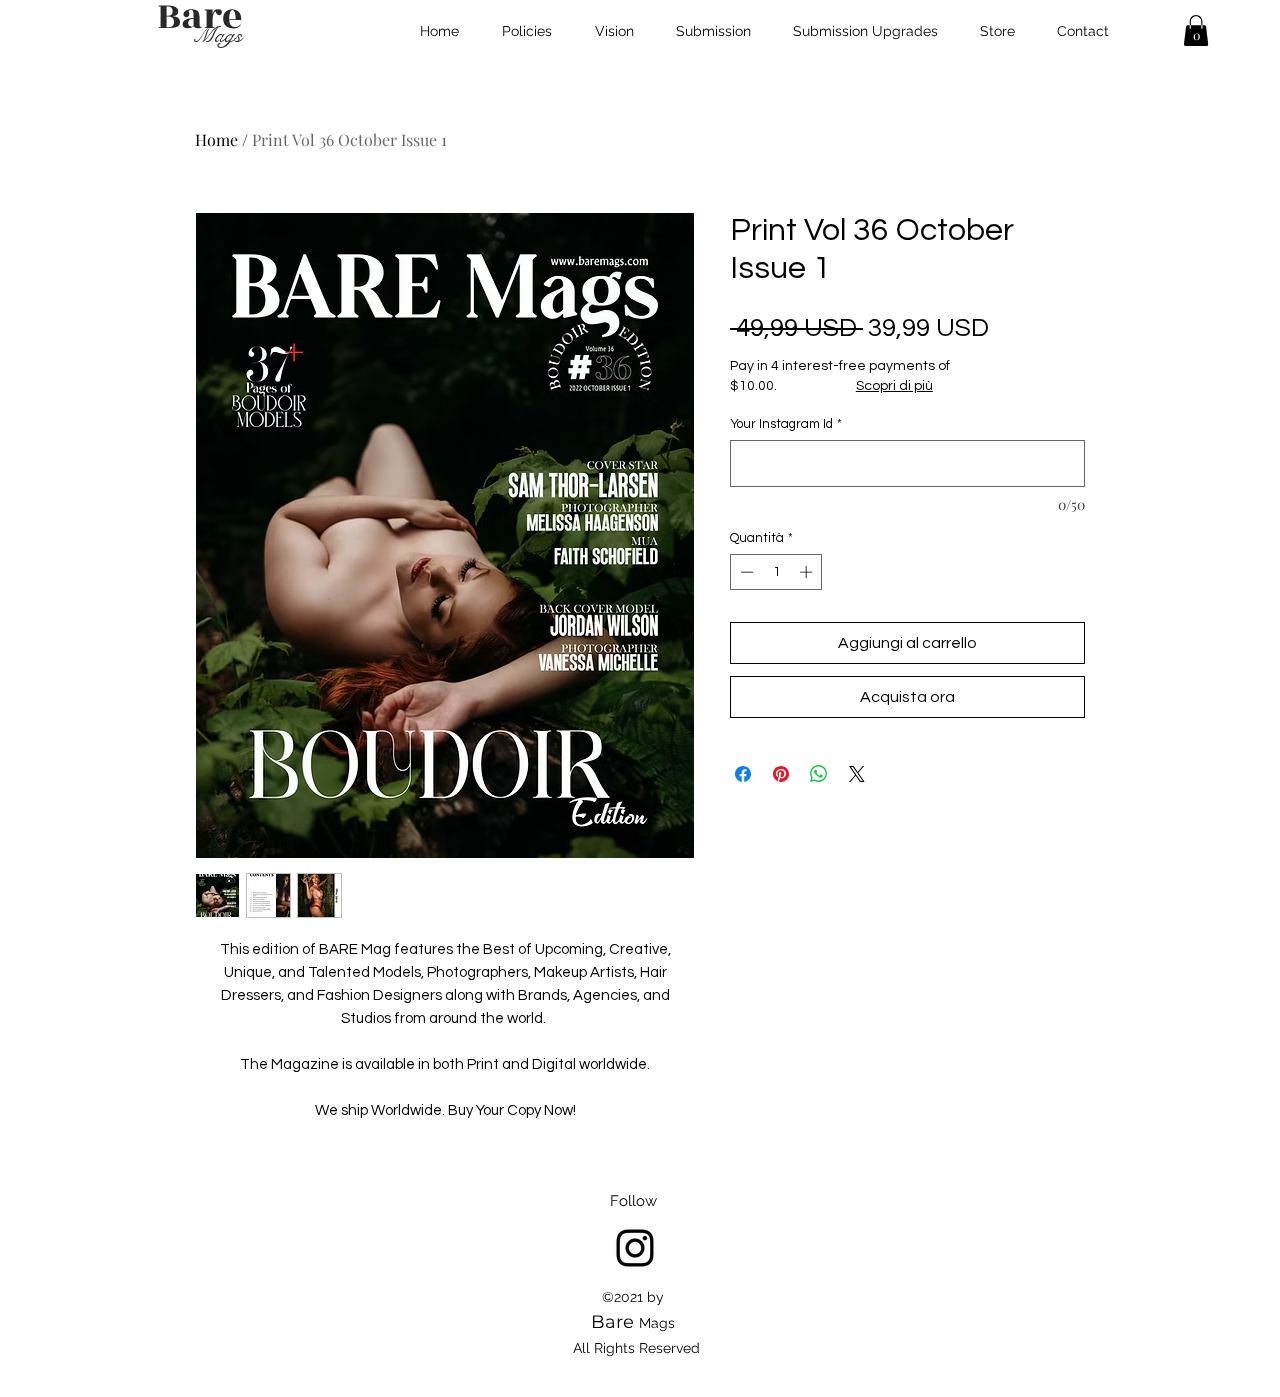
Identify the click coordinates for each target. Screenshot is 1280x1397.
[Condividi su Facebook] (743, 774)
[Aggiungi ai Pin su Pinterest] (781, 774)
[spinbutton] (776, 572)
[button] (1196, 30)
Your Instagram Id (786, 424)
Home (216, 139)
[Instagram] (635, 1248)
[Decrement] (745, 572)
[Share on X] (857, 774)
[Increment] (808, 572)
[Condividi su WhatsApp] (819, 774)
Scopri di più (894, 386)
